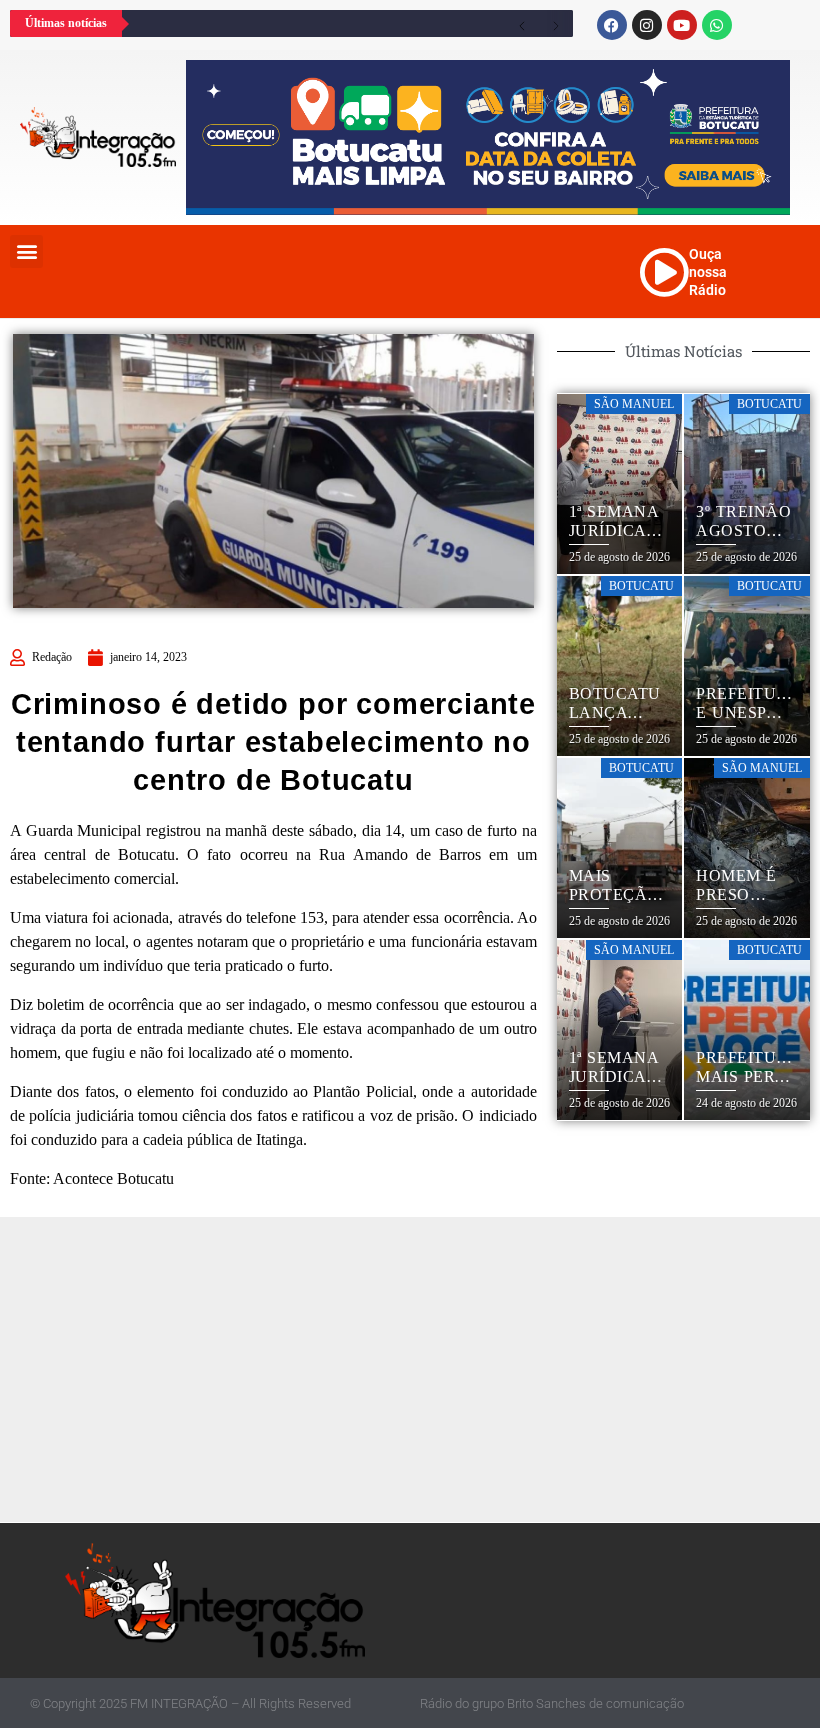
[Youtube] (682, 25)
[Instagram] (647, 25)
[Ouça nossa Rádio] (664, 272)
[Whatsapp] (717, 25)
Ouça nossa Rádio (708, 272)
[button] (26, 251)
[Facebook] (612, 25)
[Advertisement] (415, 1367)
